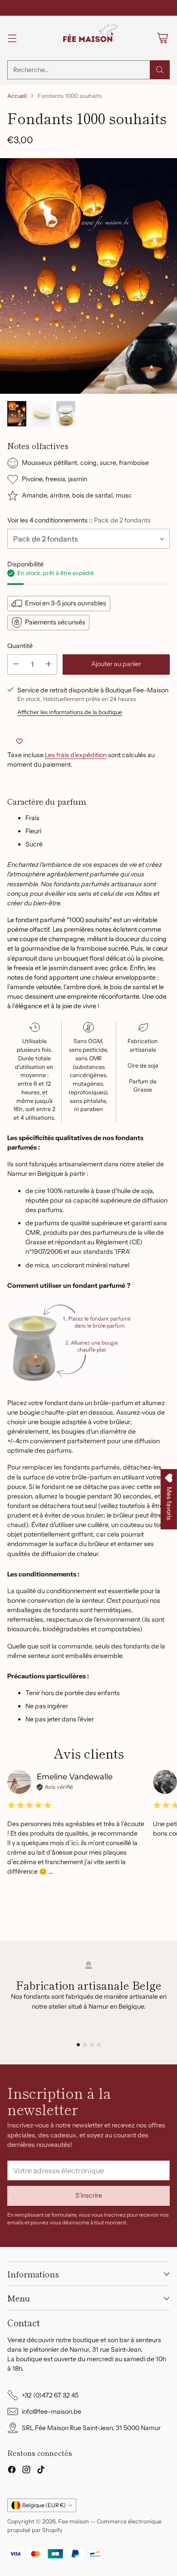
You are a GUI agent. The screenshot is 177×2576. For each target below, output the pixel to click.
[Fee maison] (88, 38)
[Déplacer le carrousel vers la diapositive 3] (92, 2045)
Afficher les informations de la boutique (70, 712)
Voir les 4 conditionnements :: (79, 520)
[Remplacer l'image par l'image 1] (17, 414)
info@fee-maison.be (52, 2412)
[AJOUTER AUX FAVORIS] (20, 741)
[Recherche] (160, 70)
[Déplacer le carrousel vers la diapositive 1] (78, 2045)
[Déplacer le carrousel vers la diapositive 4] (99, 2045)
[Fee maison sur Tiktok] (41, 2471)
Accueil (17, 96)
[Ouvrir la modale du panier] (162, 38)
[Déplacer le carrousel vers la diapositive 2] (85, 2045)
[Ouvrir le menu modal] (12, 38)
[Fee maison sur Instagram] (26, 2471)
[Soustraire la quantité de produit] (16, 665)
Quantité (20, 646)
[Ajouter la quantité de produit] (49, 665)
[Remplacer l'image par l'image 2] (41, 414)
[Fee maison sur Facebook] (12, 2471)
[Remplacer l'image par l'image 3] (66, 414)
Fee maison (74, 2521)
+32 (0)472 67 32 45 (50, 2395)
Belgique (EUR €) (44, 2505)
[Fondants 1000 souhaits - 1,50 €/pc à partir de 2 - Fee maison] (88, 276)
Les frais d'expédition (76, 755)
